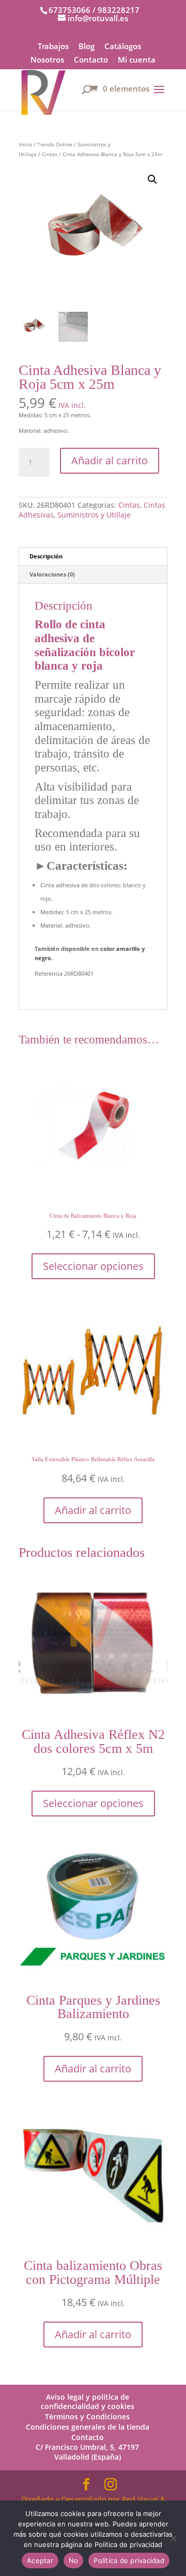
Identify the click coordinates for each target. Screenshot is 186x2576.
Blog (87, 47)
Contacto (91, 60)
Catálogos (123, 47)
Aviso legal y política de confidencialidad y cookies (88, 2402)
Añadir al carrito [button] (93, 1510)
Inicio (25, 144)
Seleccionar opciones (93, 1266)
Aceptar (40, 2560)
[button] (152, 179)
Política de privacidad (129, 2560)
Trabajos (53, 47)
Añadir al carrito (110, 460)
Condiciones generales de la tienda (88, 2427)
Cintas (50, 154)
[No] (173, 2538)
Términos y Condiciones (87, 2416)
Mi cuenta (137, 60)
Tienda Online (55, 144)
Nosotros (47, 60)
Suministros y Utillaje (94, 515)
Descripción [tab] (46, 556)
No (74, 2560)
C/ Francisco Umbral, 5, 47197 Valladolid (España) (87, 2452)
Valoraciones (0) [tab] (52, 574)
